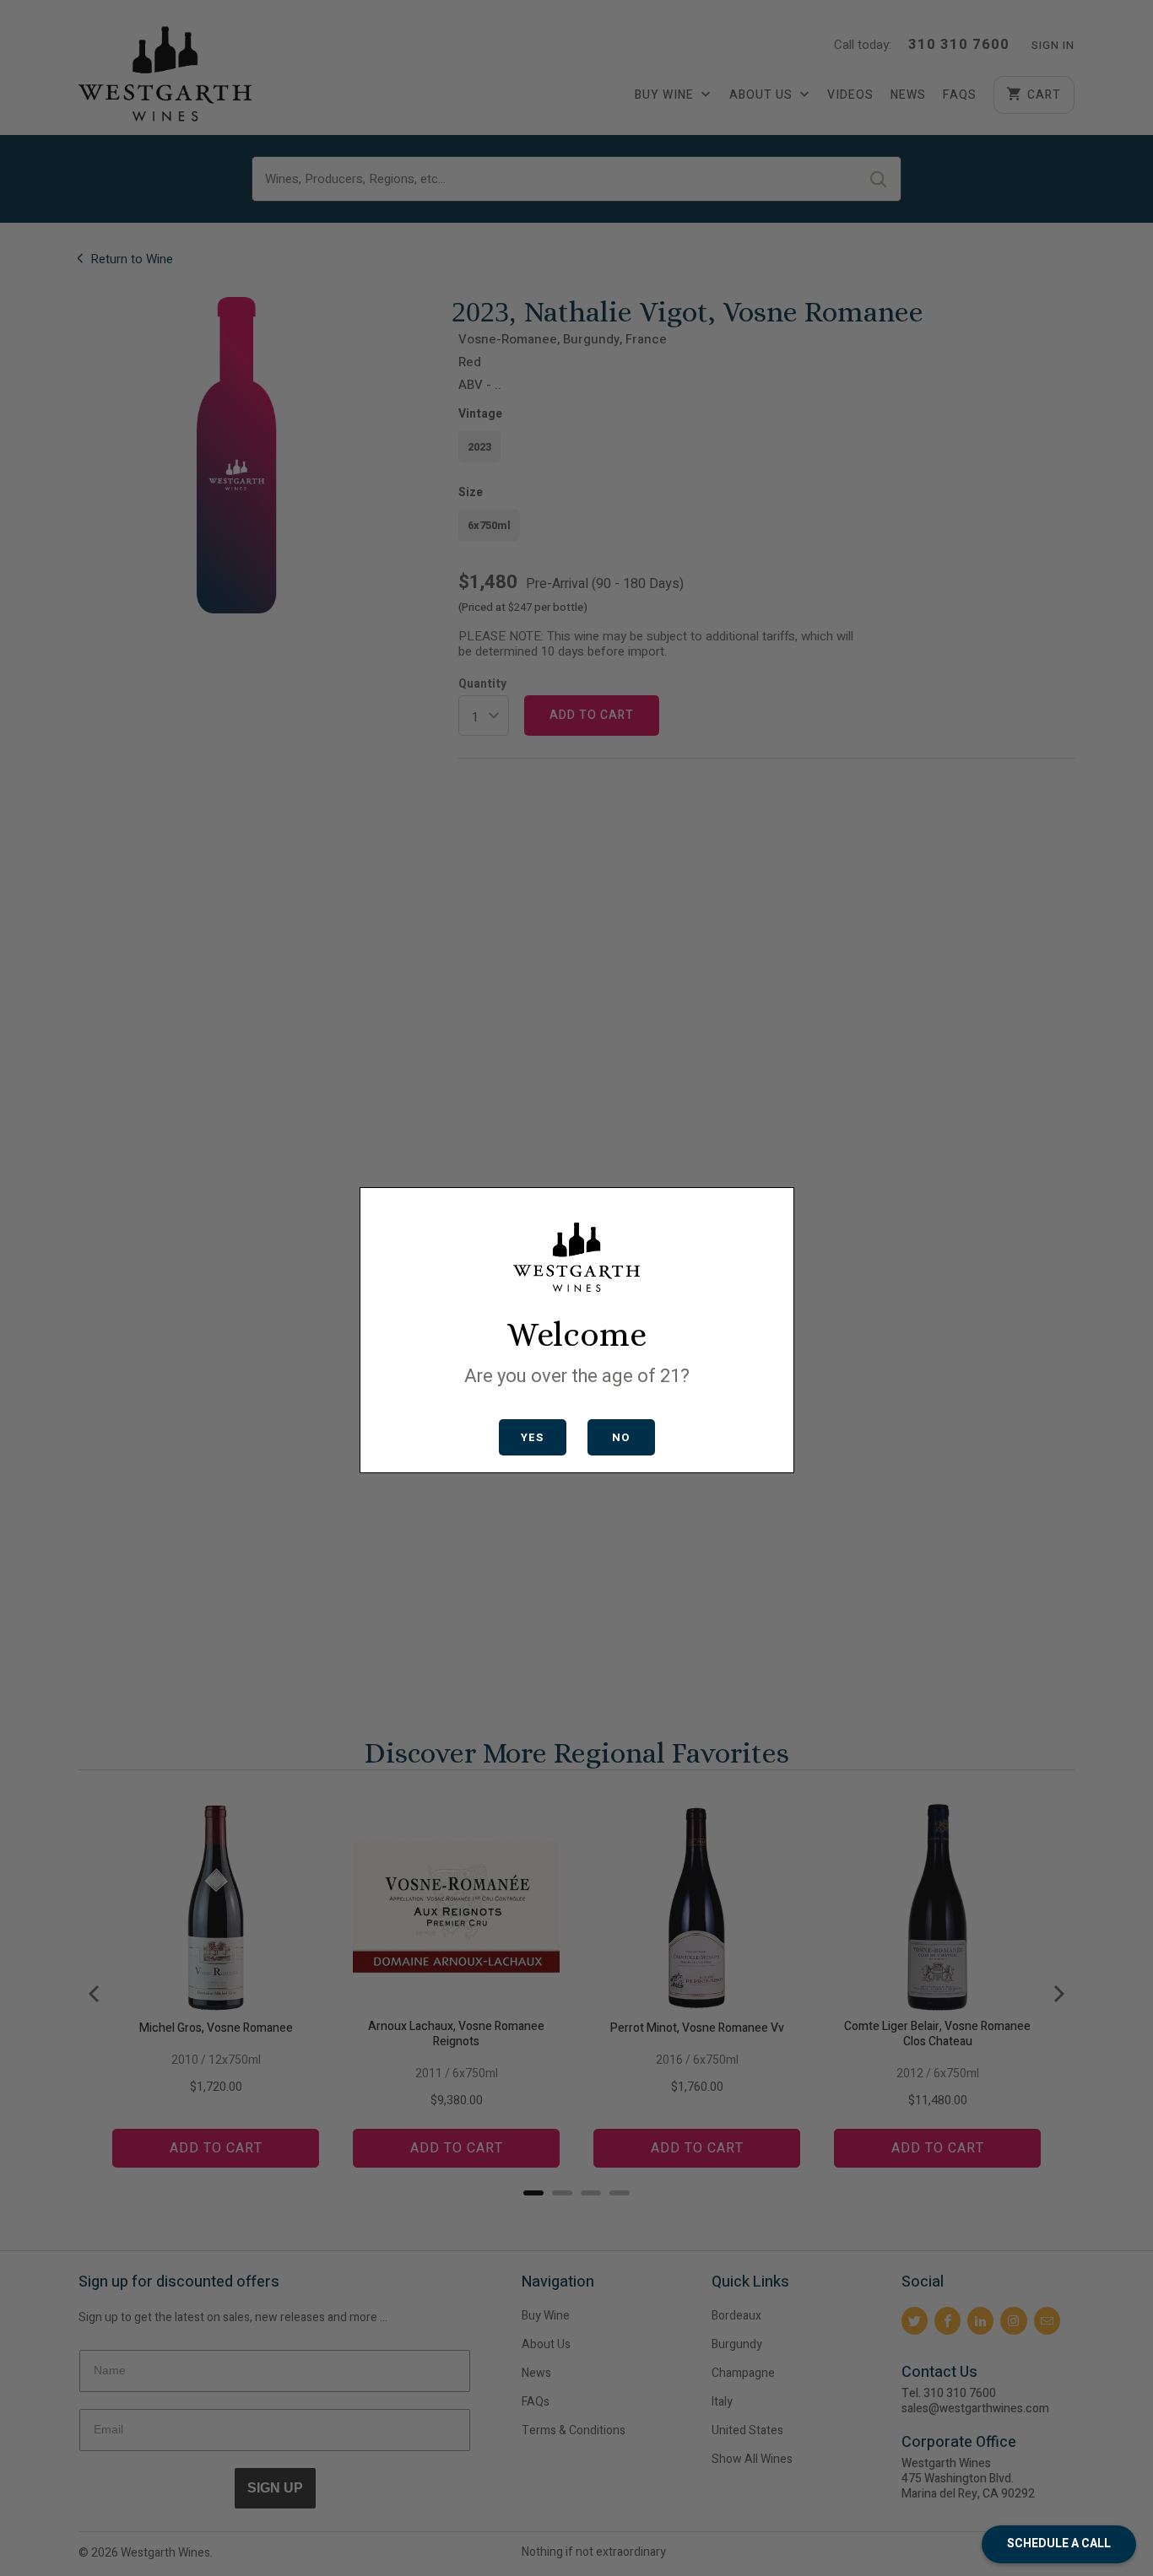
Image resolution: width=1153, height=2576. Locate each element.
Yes (532, 1437)
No (621, 1437)
